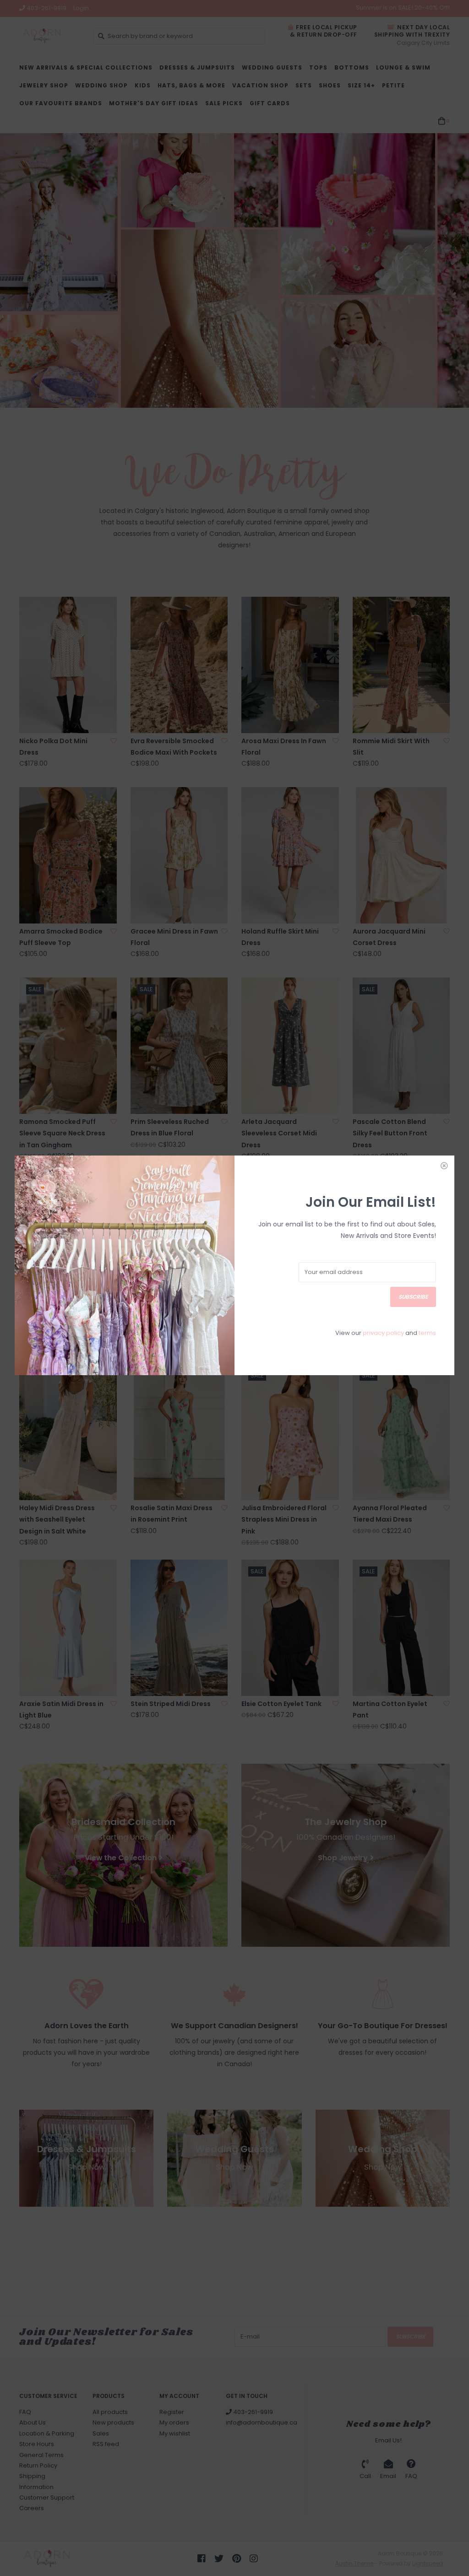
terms (427, 1333)
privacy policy (383, 1333)
